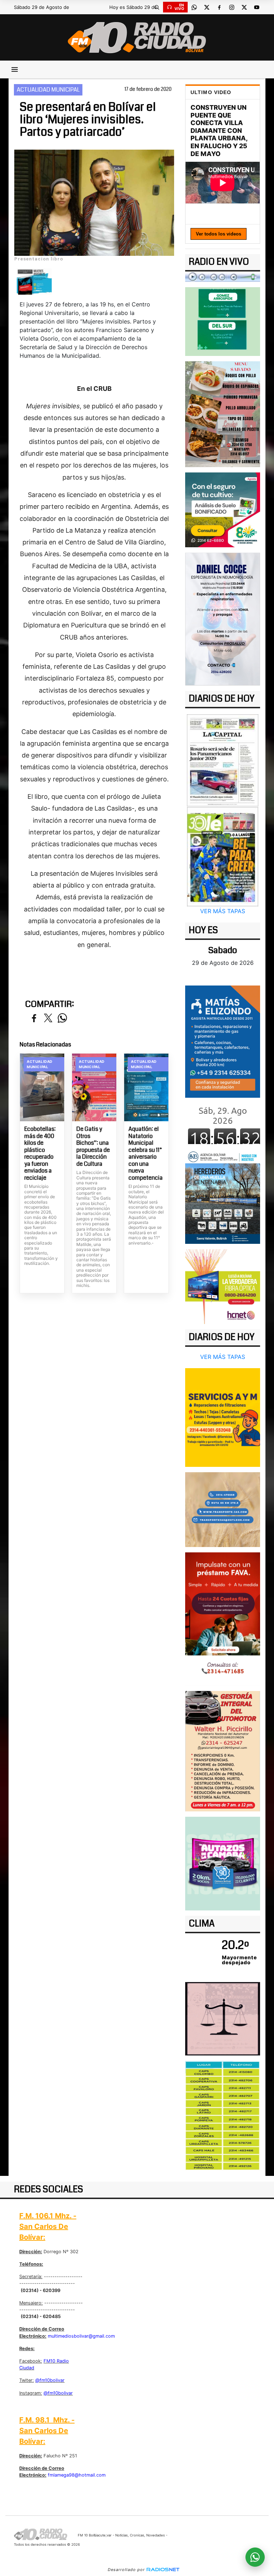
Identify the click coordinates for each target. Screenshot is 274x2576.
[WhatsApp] (194, 7)
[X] (207, 7)
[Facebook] (219, 7)
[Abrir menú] (15, 69)
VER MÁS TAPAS (223, 911)
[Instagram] (232, 7)
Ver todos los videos (219, 234)
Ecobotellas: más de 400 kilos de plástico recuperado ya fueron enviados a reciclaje (40, 1153)
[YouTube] (257, 7)
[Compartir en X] (48, 1018)
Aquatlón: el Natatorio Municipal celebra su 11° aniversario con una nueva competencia (146, 1153)
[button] (157, 7)
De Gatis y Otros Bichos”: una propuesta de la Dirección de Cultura (93, 1146)
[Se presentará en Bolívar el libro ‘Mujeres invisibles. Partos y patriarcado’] (34, 281)
